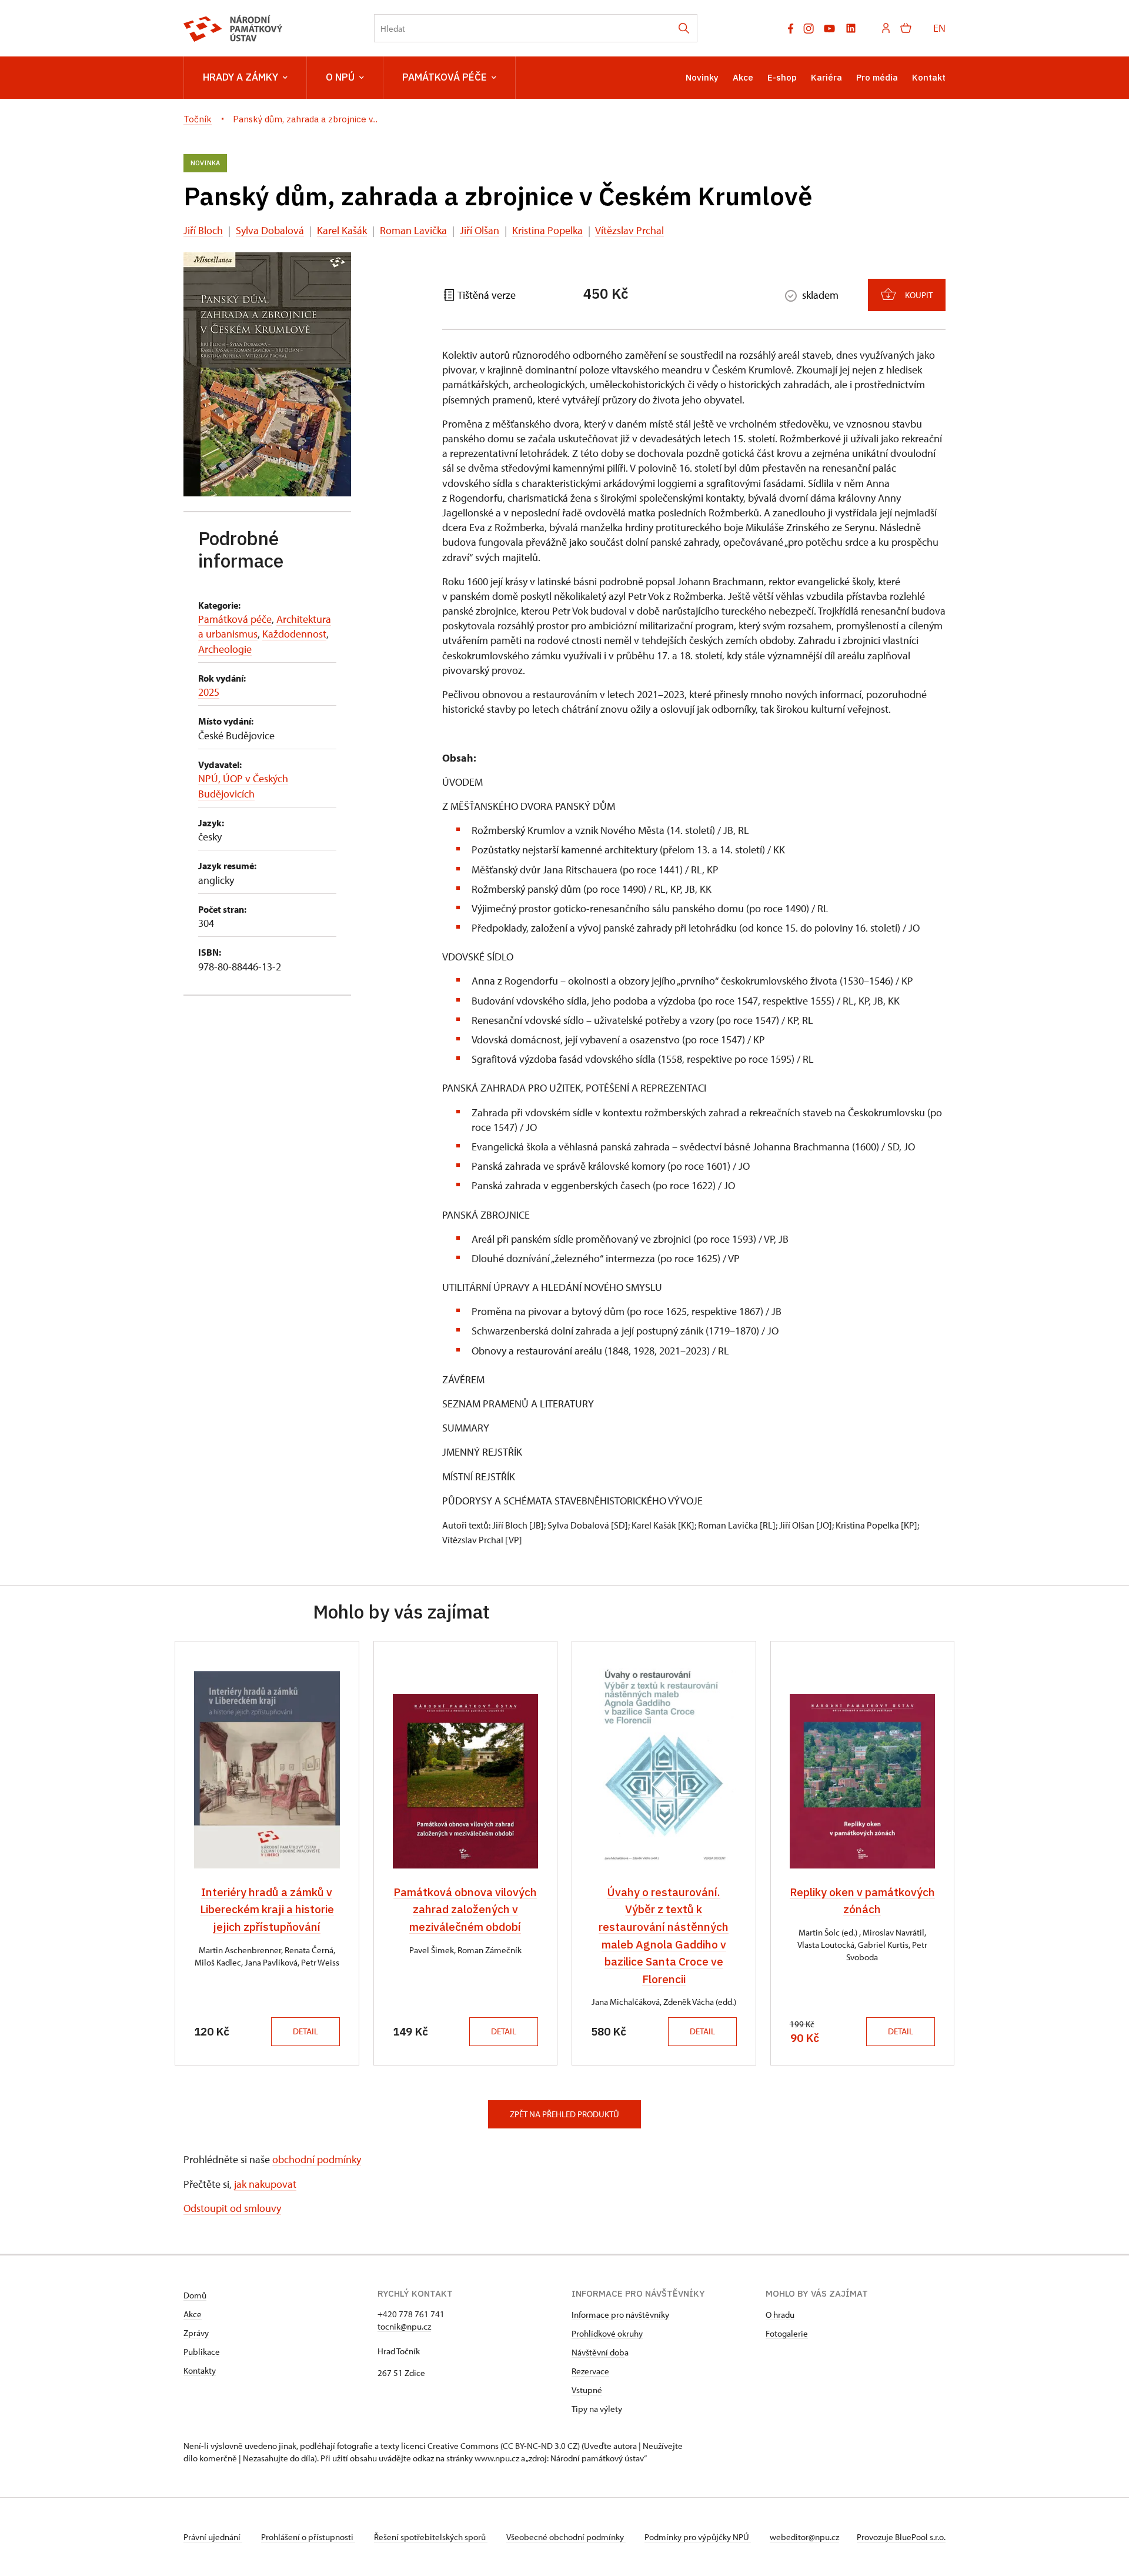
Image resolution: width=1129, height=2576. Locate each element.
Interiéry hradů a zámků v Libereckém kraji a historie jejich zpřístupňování (267, 1909)
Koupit (919, 295)
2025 (209, 692)
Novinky (702, 77)
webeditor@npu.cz (804, 2537)
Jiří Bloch (203, 230)
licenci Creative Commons (450, 2446)
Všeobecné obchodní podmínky (566, 2537)
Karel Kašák (342, 230)
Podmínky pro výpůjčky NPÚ (698, 2537)
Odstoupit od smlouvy (232, 2208)
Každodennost (294, 634)
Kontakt (929, 77)
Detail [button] (305, 2031)
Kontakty (200, 2370)
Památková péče (445, 77)
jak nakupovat (265, 2184)
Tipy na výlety (597, 2409)
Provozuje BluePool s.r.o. (901, 2537)
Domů (195, 2295)
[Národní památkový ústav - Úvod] (233, 29)
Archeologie (225, 649)
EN (939, 28)
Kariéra (826, 77)
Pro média (877, 77)
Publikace (202, 2352)
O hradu (780, 2315)
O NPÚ (340, 77)
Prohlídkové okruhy (607, 2333)
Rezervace (590, 2371)
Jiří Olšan (480, 230)
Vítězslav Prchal (629, 230)
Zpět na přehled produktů (564, 2114)
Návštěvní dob (598, 2352)
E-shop (782, 77)
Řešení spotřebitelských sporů (431, 2537)
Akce (743, 77)
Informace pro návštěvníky (620, 2315)
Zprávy (196, 2333)
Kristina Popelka (547, 230)
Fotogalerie (787, 2333)
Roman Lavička (413, 230)
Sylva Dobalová (270, 230)
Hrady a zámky (241, 77)
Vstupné (587, 2390)
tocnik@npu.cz (404, 2326)
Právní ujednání (213, 2537)
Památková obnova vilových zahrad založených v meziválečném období (465, 1909)
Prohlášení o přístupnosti (308, 2537)
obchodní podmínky (317, 2159)
